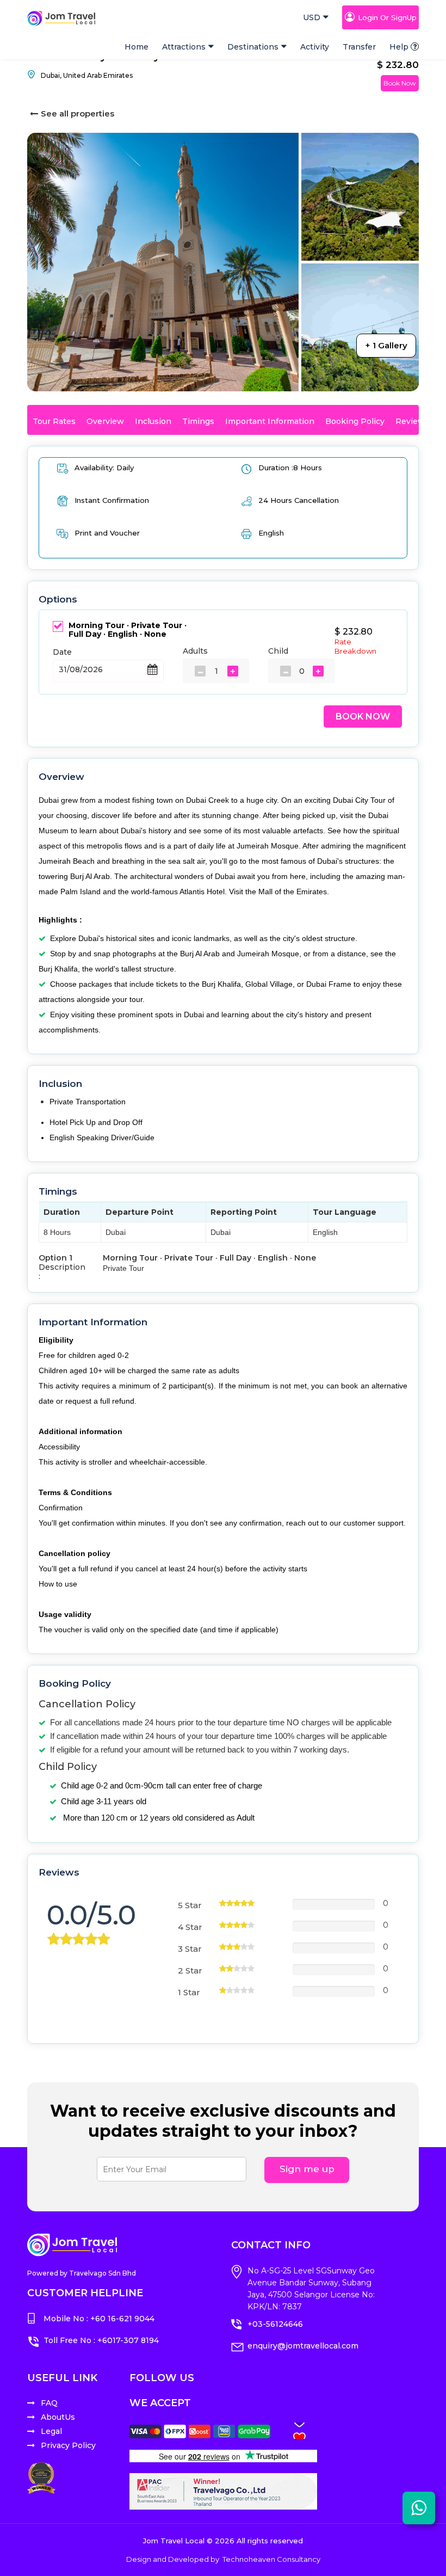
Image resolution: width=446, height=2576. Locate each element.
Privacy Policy (68, 2445)
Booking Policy (355, 421)
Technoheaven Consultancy (271, 2559)
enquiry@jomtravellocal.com (303, 2346)
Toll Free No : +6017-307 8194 (101, 2340)
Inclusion (153, 421)
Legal (51, 2431)
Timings (198, 421)
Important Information (270, 421)
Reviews (412, 421)
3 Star (190, 1949)
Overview (105, 421)
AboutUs (58, 2417)
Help (399, 47)
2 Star (190, 1971)
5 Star (190, 1905)
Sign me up (307, 2169)
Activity (315, 47)
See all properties (78, 113)
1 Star (189, 1992)
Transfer (359, 47)
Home (137, 47)
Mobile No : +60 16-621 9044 (99, 2319)
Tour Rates (54, 421)
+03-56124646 (275, 2324)
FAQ (49, 2403)
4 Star (190, 1927)
